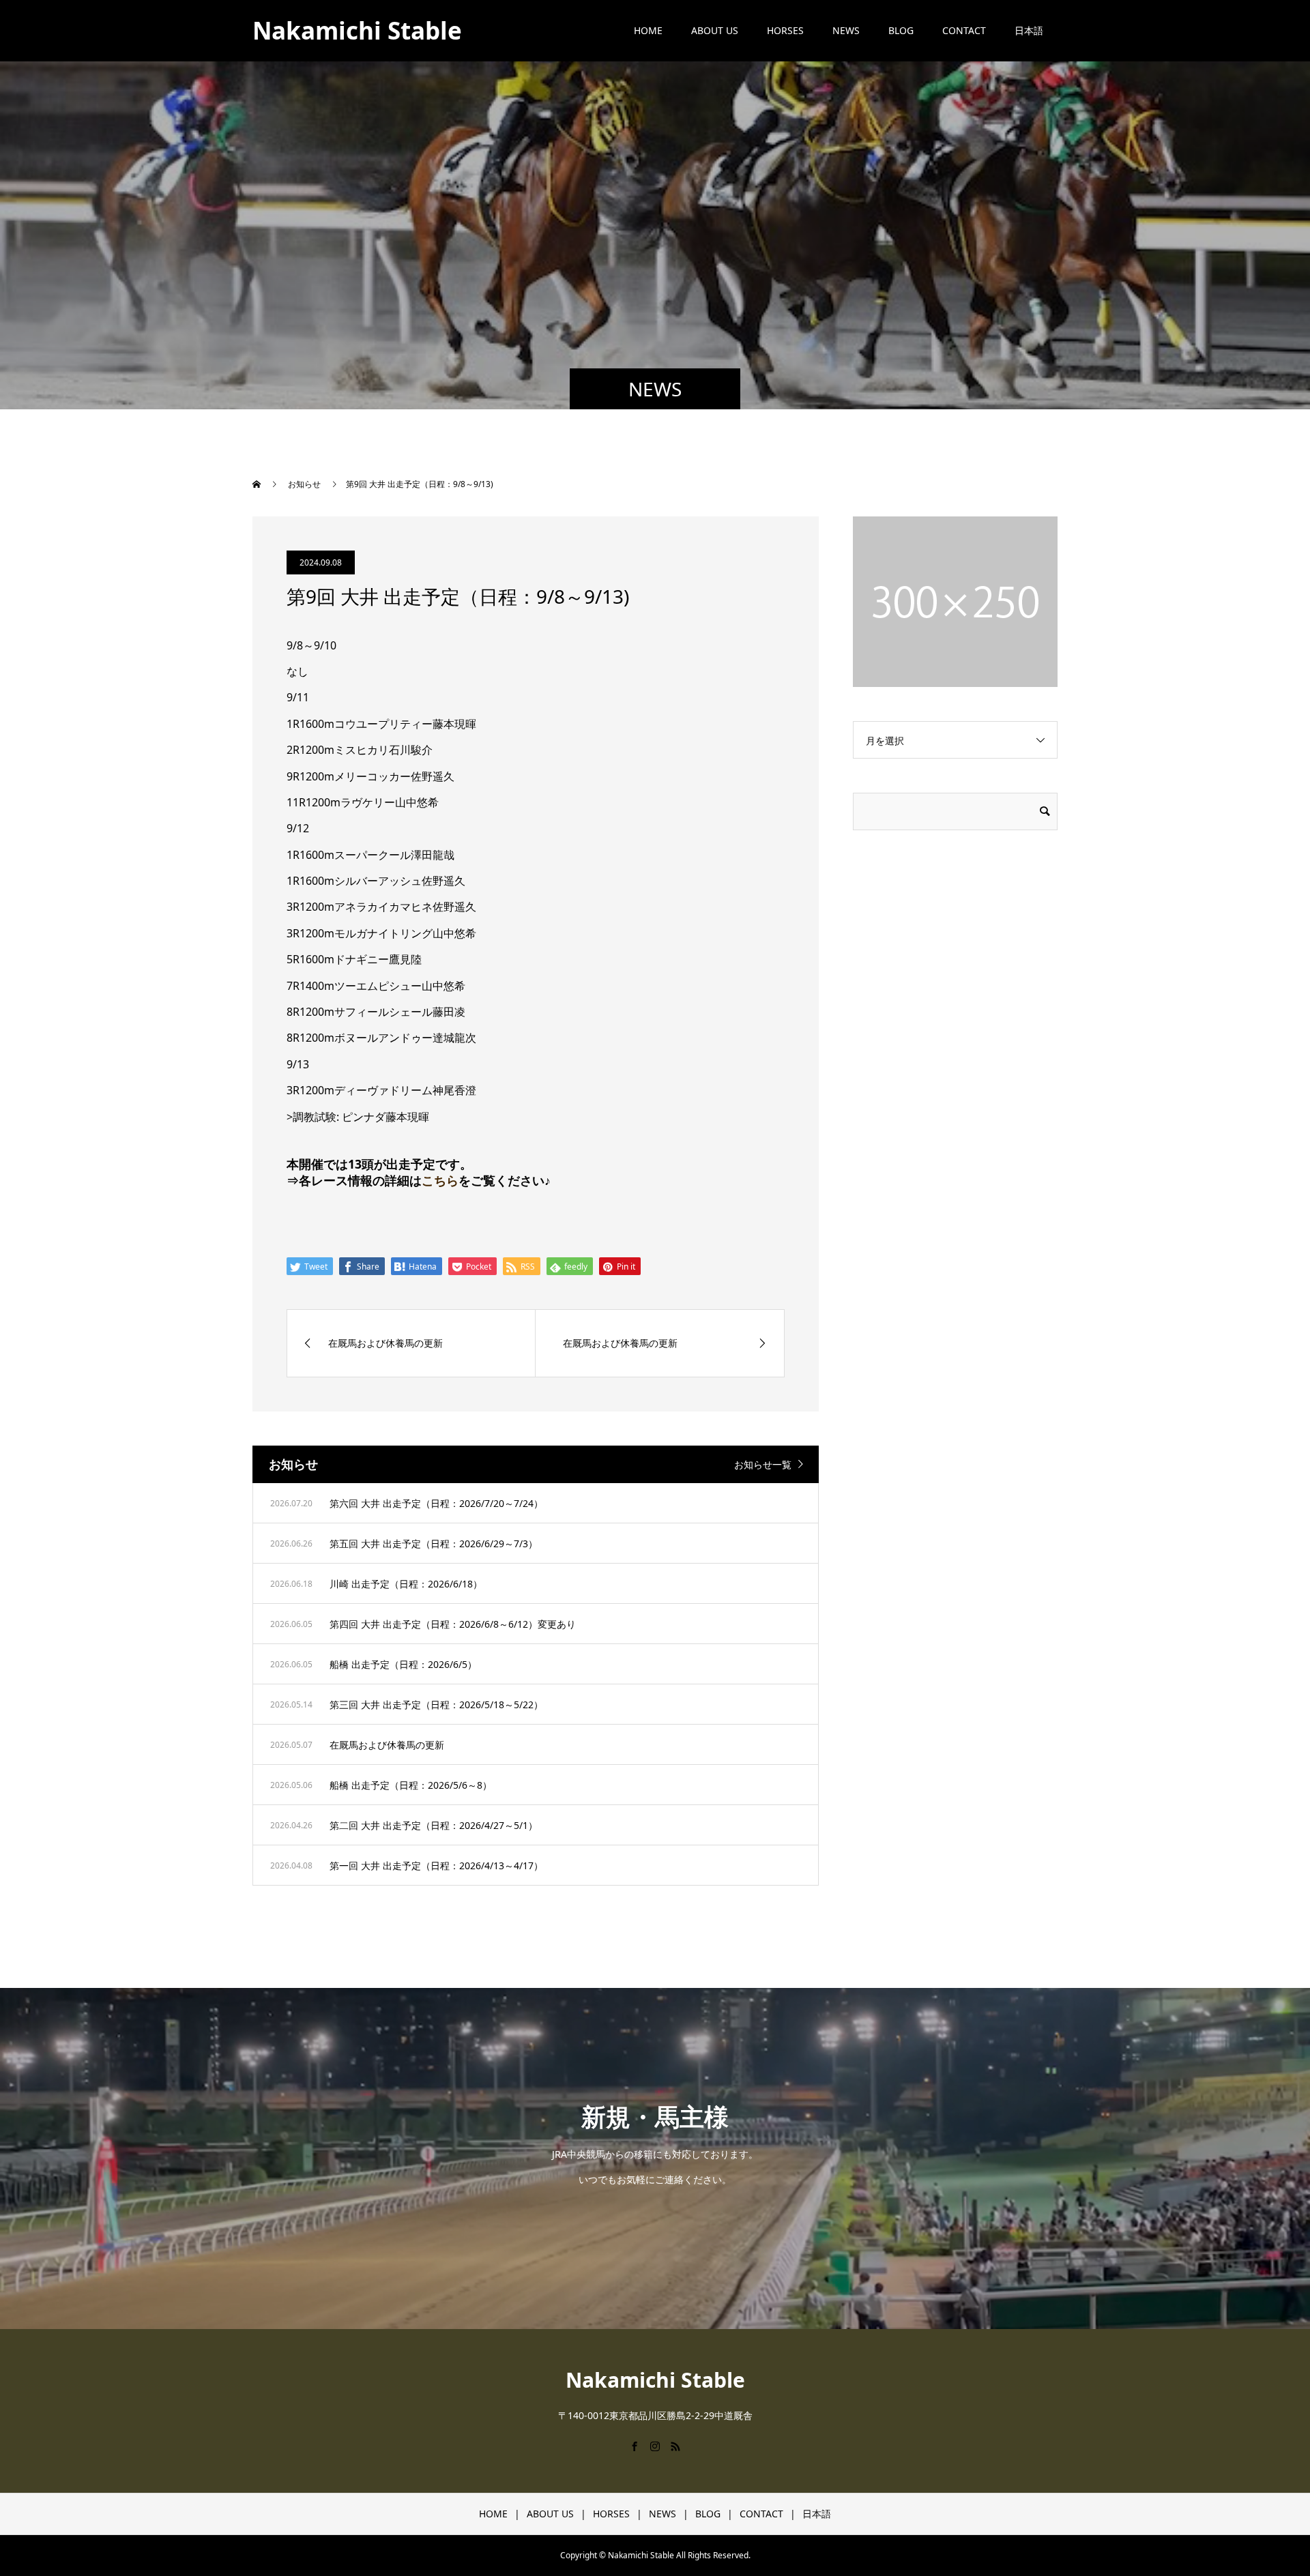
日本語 (1029, 30)
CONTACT (964, 30)
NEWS (846, 30)
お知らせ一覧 (763, 1464)
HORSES (785, 30)
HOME (648, 30)
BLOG (901, 30)
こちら (440, 1180)
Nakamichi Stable (357, 30)
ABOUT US (715, 30)
